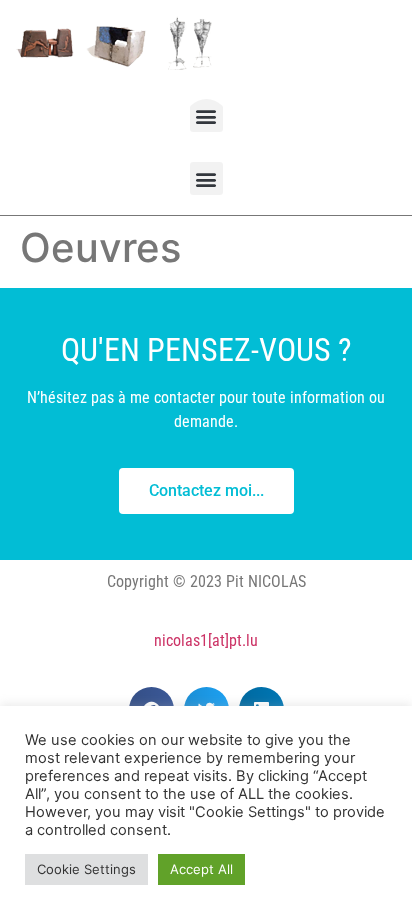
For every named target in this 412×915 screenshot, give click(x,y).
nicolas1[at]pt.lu (206, 640)
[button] (206, 115)
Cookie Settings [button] (86, 869)
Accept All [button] (201, 869)
